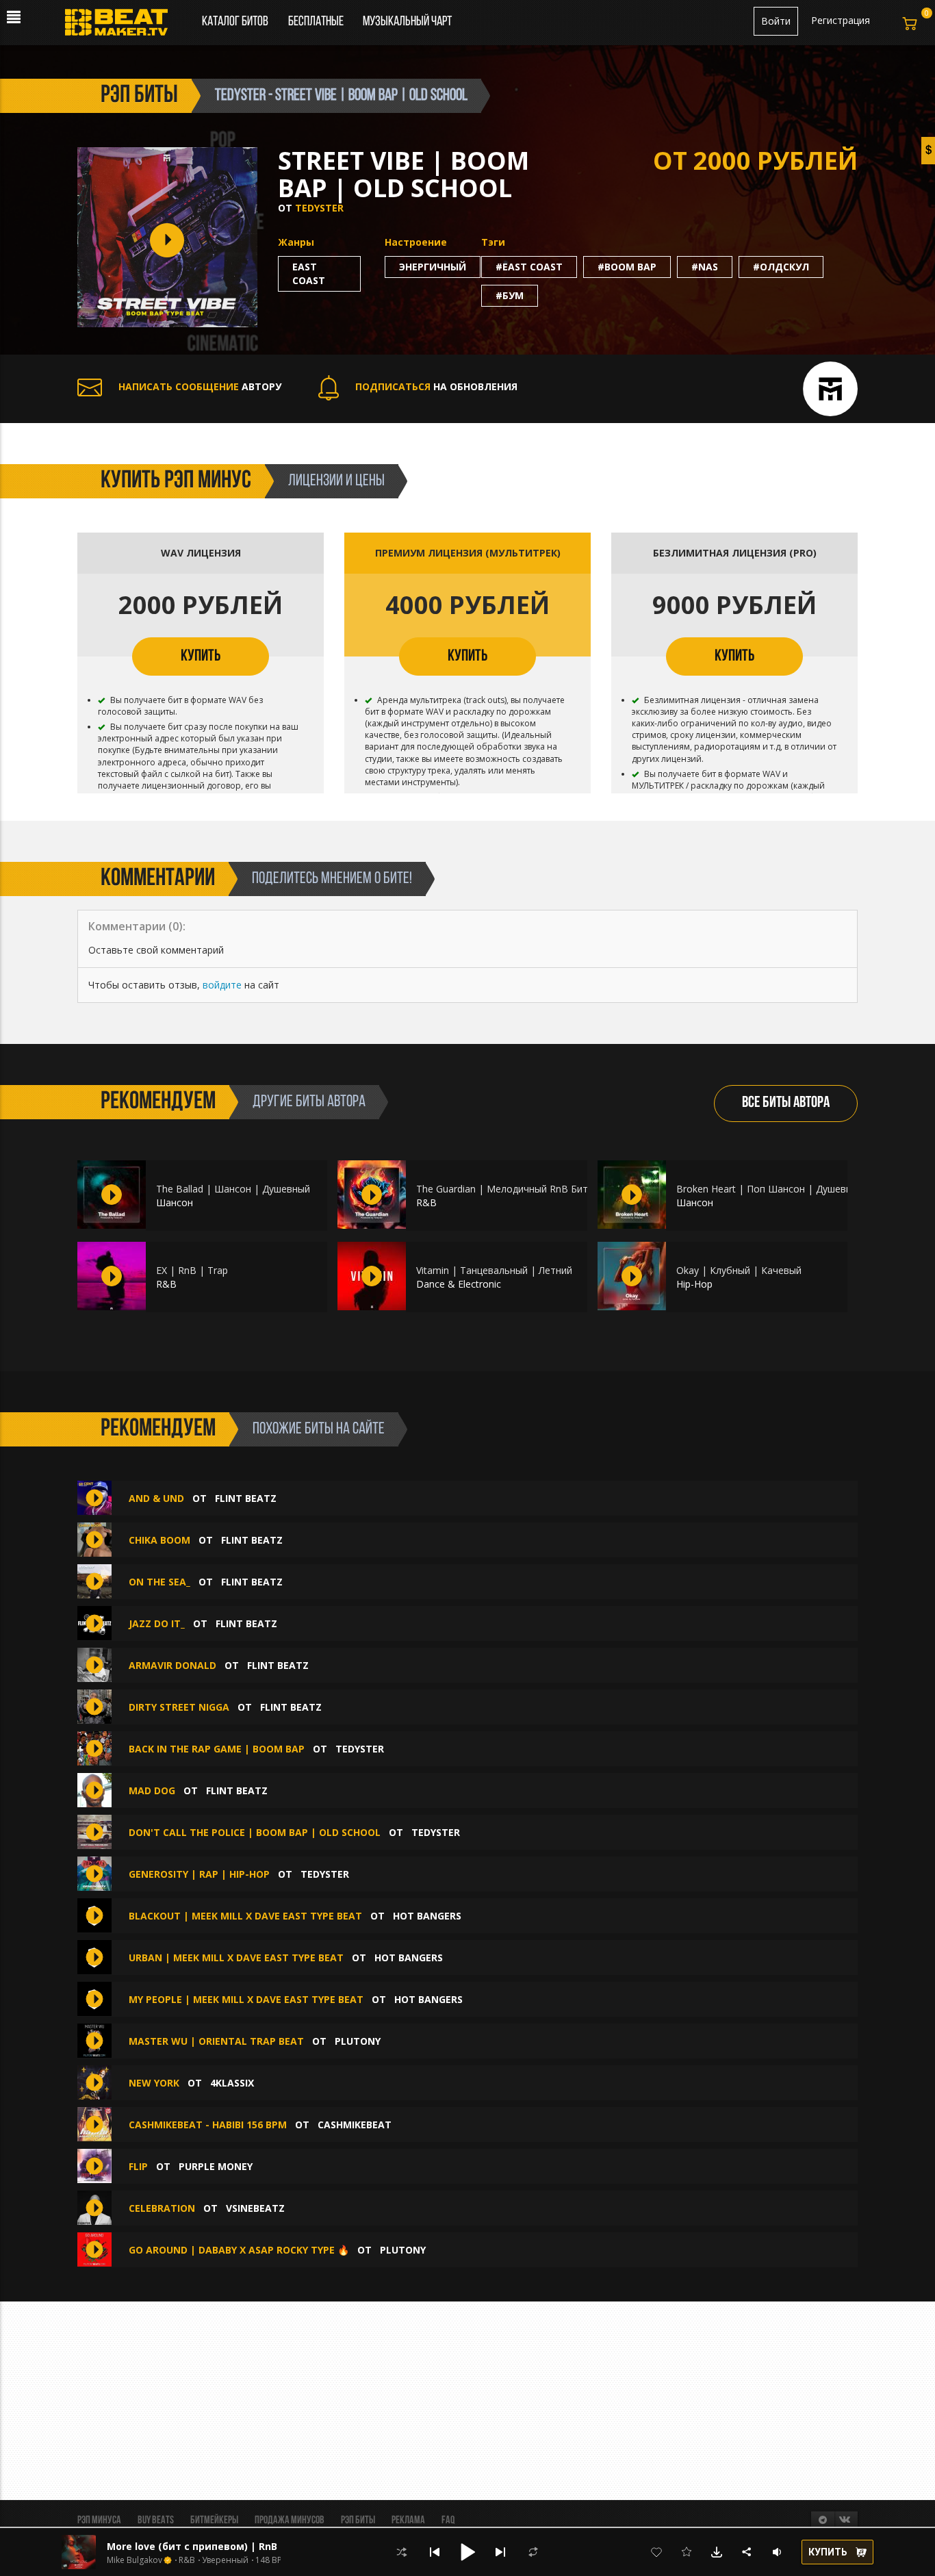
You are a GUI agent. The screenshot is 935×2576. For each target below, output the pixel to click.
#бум (510, 295)
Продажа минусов (290, 2521)
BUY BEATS (156, 2521)
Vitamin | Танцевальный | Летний (494, 1270)
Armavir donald (172, 1665)
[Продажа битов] (121, 26)
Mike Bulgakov (135, 2560)
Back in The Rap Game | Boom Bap (217, 1749)
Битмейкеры (214, 2521)
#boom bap (627, 267)
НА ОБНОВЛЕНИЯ (436, 386)
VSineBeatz (255, 2208)
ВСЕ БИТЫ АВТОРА (786, 1103)
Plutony (358, 2041)
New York (154, 2083)
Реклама (408, 2521)
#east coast (529, 267)
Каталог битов (235, 22)
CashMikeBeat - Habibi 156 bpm (208, 2125)
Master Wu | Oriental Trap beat (216, 2041)
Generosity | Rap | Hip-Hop (199, 1874)
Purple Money (216, 2166)
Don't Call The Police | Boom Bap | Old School (255, 1832)
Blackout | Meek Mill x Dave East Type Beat (245, 1916)
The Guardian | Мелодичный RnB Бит (502, 1189)
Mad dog (152, 1790)
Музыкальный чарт (407, 22)
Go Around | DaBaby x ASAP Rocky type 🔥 (239, 2250)
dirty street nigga (179, 1707)
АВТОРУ (200, 386)
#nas (705, 267)
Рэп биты (358, 2521)
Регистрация (841, 20)
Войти (776, 21)
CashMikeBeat (355, 2125)
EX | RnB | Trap (192, 1270)
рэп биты (139, 96)
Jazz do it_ (157, 1623)
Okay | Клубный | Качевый (739, 1270)
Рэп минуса (99, 2521)
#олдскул (781, 267)
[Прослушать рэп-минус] (112, 1195)
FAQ (448, 2521)
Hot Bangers (427, 1916)
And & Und (156, 1498)
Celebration (162, 2208)
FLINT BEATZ (246, 1498)
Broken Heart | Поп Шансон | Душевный (770, 1189)
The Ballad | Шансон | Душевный (233, 1189)
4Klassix (232, 2083)
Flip (138, 2166)
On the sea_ (159, 1582)
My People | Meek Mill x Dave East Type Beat (246, 1999)
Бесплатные (317, 22)
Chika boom (159, 1540)
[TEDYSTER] (830, 387)
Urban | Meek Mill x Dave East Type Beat (236, 1957)
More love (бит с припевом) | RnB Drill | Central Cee (237, 2546)
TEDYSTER (319, 208)
